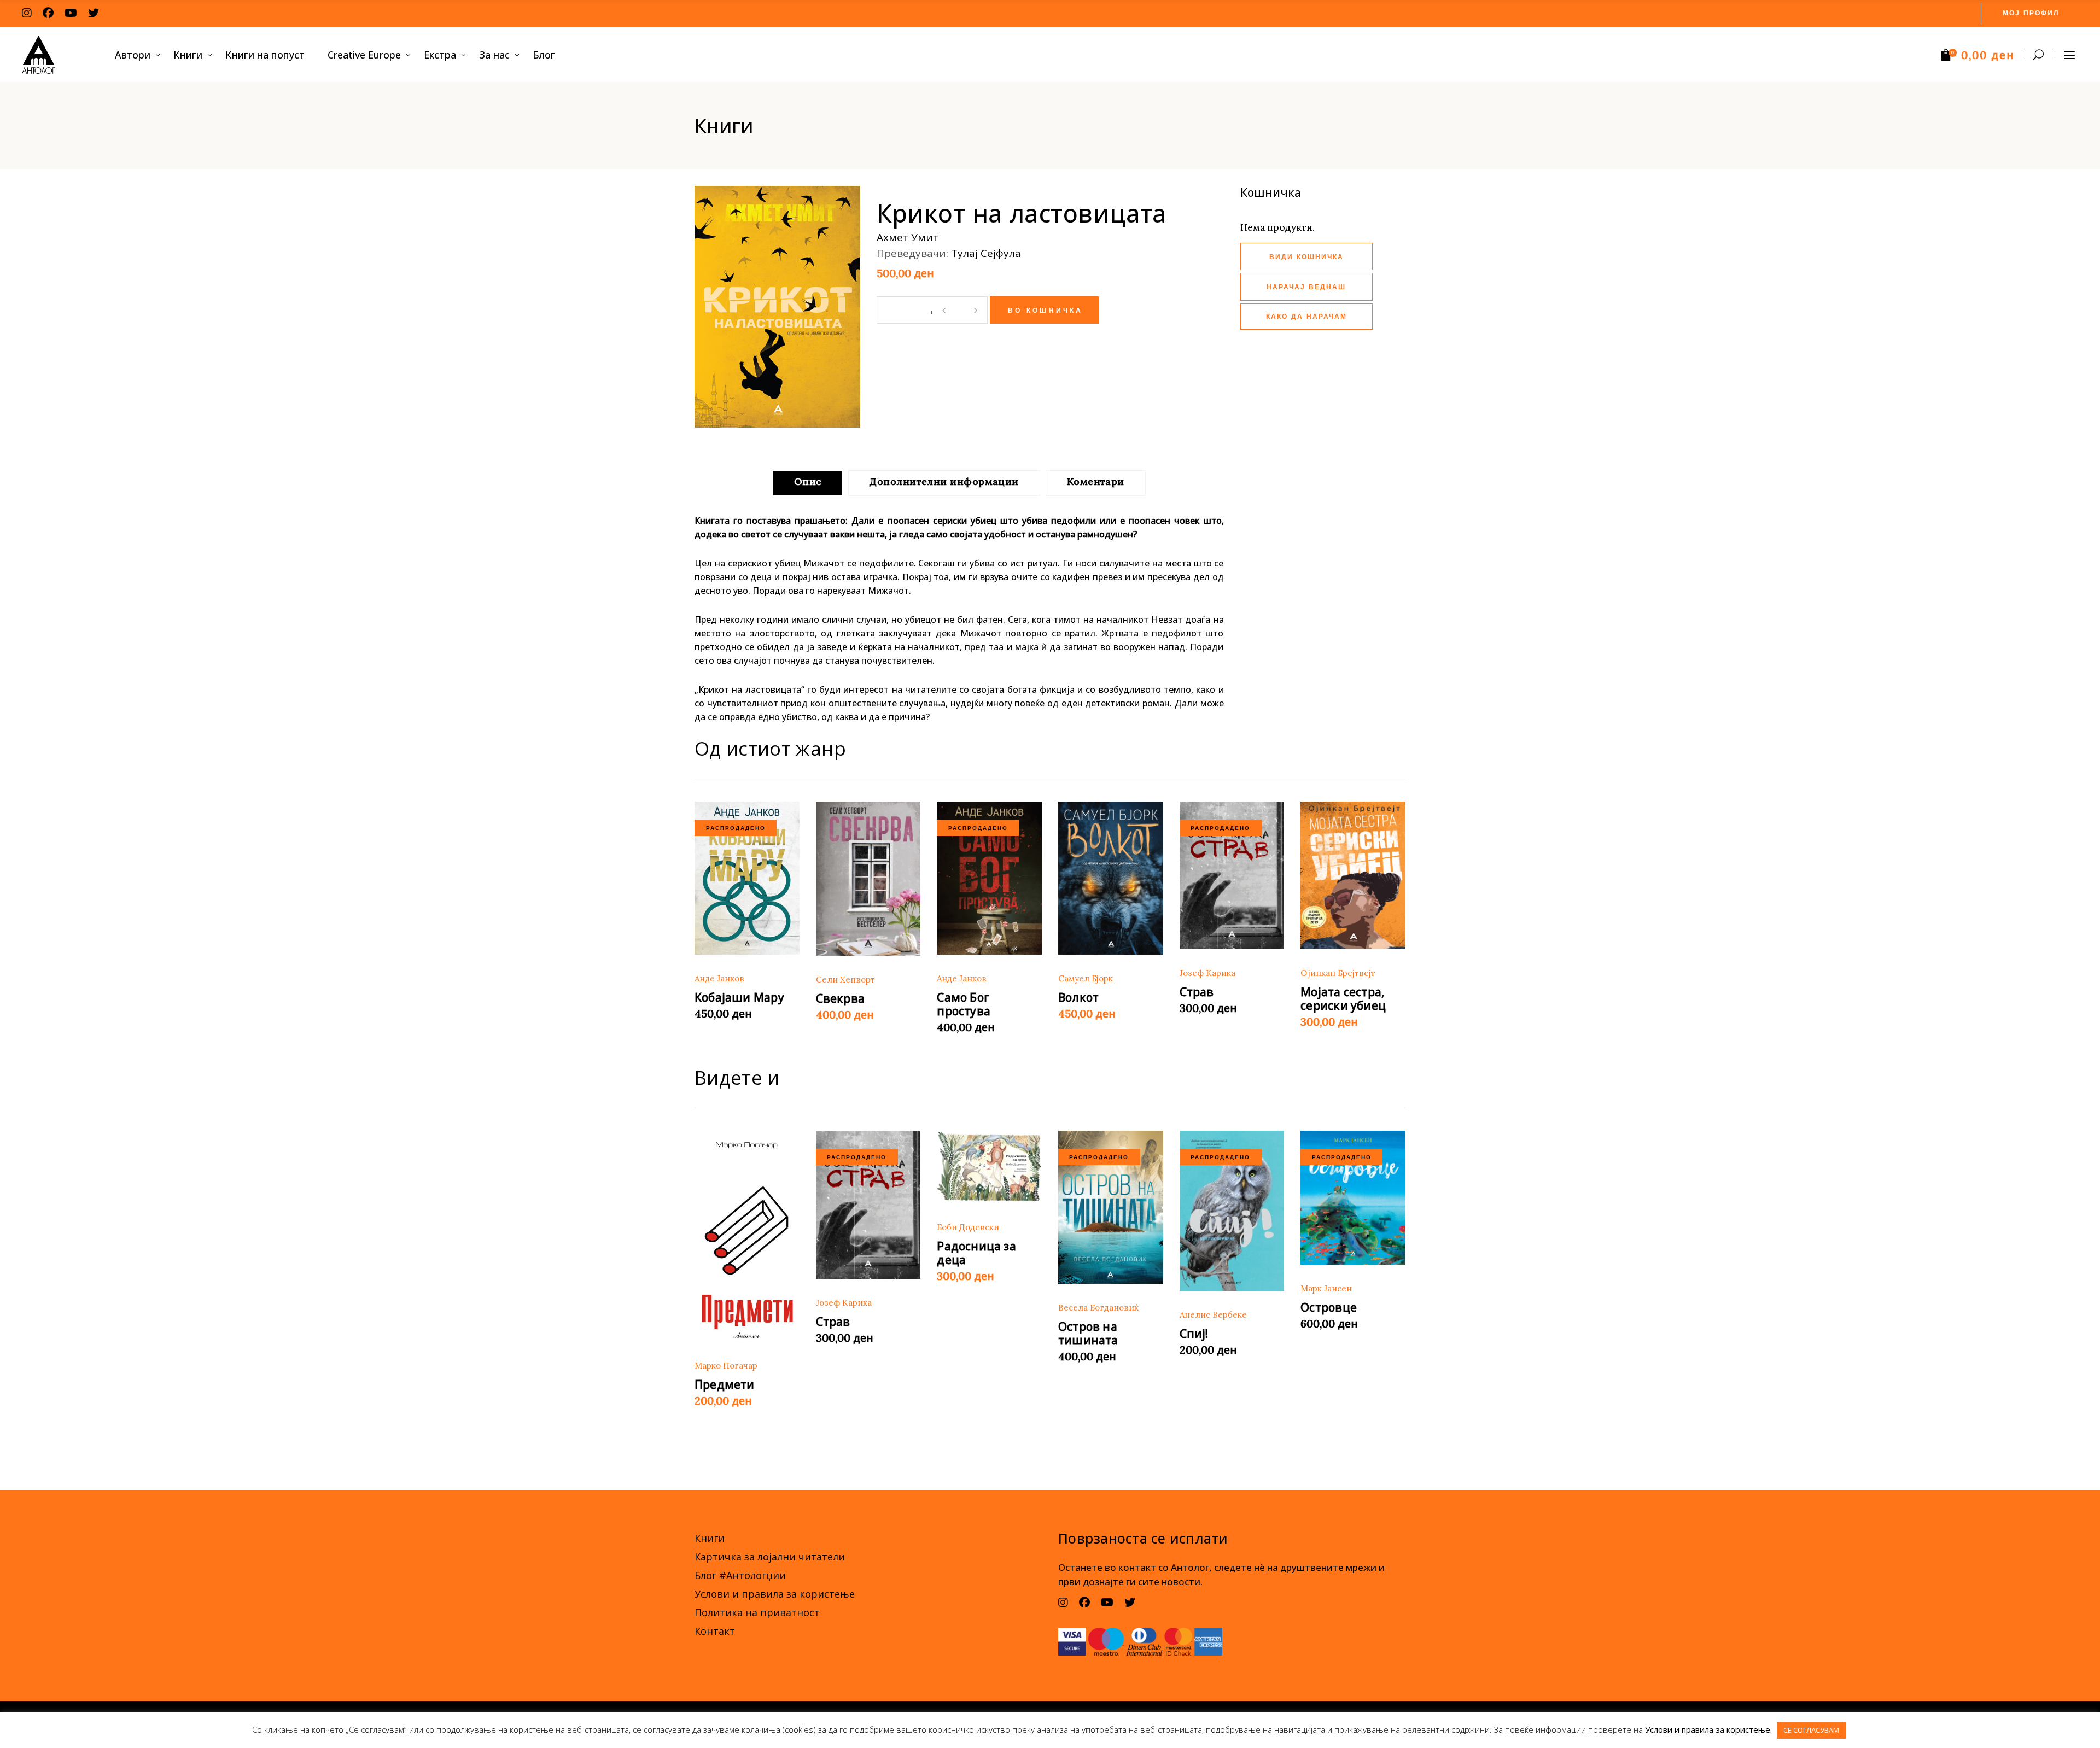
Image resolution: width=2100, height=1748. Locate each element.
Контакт (715, 1631)
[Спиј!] (1232, 1211)
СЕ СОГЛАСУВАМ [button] (1811, 1730)
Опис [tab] (808, 481)
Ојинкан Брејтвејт (1338, 973)
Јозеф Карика (1207, 973)
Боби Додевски (968, 1227)
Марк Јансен (1326, 1288)
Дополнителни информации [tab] (944, 481)
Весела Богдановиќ (1098, 1308)
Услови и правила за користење (775, 1594)
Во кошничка (1046, 311)
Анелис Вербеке (1213, 1315)
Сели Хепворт (845, 980)
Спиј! (1194, 1334)
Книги (710, 1538)
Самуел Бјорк (1086, 978)
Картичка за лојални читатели (770, 1557)
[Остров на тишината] (1111, 1207)
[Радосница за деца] (989, 1167)
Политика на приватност (757, 1612)
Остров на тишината (1088, 1333)
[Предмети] (747, 1236)
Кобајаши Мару (739, 997)
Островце (1329, 1307)
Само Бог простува (964, 1004)
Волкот (1078, 997)
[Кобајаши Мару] (747, 878)
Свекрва (840, 998)
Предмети (725, 1384)
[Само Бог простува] (989, 878)
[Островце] (1353, 1198)
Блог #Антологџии (740, 1575)
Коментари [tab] (1096, 481)
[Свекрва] (868, 879)
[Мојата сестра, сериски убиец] (1353, 876)
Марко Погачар (726, 1366)
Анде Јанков (719, 978)
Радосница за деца (976, 1253)
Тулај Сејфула (986, 253)
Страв (1197, 992)
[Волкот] (1111, 878)
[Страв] (1232, 876)
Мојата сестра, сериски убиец (1343, 999)
